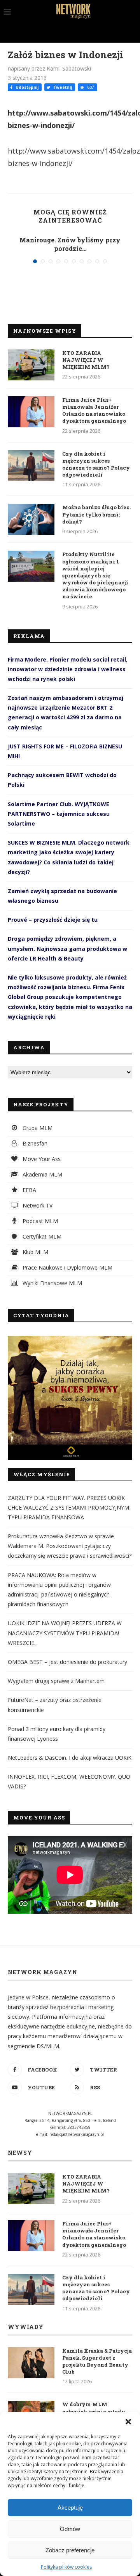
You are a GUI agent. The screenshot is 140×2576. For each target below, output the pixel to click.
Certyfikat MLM (41, 1236)
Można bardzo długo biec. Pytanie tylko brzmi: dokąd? (96, 514)
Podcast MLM (39, 1221)
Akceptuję (70, 2508)
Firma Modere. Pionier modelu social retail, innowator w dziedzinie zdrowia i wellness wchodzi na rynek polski (68, 669)
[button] (128, 2422)
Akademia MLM (42, 1174)
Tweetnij (62, 87)
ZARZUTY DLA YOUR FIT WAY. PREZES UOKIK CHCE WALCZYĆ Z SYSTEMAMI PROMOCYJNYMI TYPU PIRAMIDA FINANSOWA (69, 1507)
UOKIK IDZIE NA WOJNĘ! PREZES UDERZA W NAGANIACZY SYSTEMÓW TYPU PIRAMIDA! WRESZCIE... (65, 1633)
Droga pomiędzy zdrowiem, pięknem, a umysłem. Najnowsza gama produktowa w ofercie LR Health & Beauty (67, 948)
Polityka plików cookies (66, 2567)
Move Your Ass (41, 1159)
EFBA (29, 1190)
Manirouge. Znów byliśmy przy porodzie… (70, 244)
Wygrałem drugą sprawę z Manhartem (56, 1681)
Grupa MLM (37, 1128)
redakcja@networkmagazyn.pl (77, 2134)
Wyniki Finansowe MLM (52, 1283)
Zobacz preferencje (70, 2550)
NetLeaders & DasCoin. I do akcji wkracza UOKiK (70, 1758)
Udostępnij (26, 87)
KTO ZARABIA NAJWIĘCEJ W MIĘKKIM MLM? (86, 360)
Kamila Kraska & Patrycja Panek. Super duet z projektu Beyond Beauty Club (97, 2361)
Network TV (37, 1205)
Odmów (70, 2529)
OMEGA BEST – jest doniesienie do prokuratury (67, 1662)
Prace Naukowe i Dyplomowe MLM (67, 1267)
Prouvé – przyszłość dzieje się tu (53, 920)
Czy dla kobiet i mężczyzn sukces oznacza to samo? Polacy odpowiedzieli (96, 464)
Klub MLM (35, 1252)
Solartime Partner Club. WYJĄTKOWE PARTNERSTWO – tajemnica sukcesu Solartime (59, 814)
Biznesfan (34, 1143)
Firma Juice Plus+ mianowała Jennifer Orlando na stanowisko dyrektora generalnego (94, 410)
